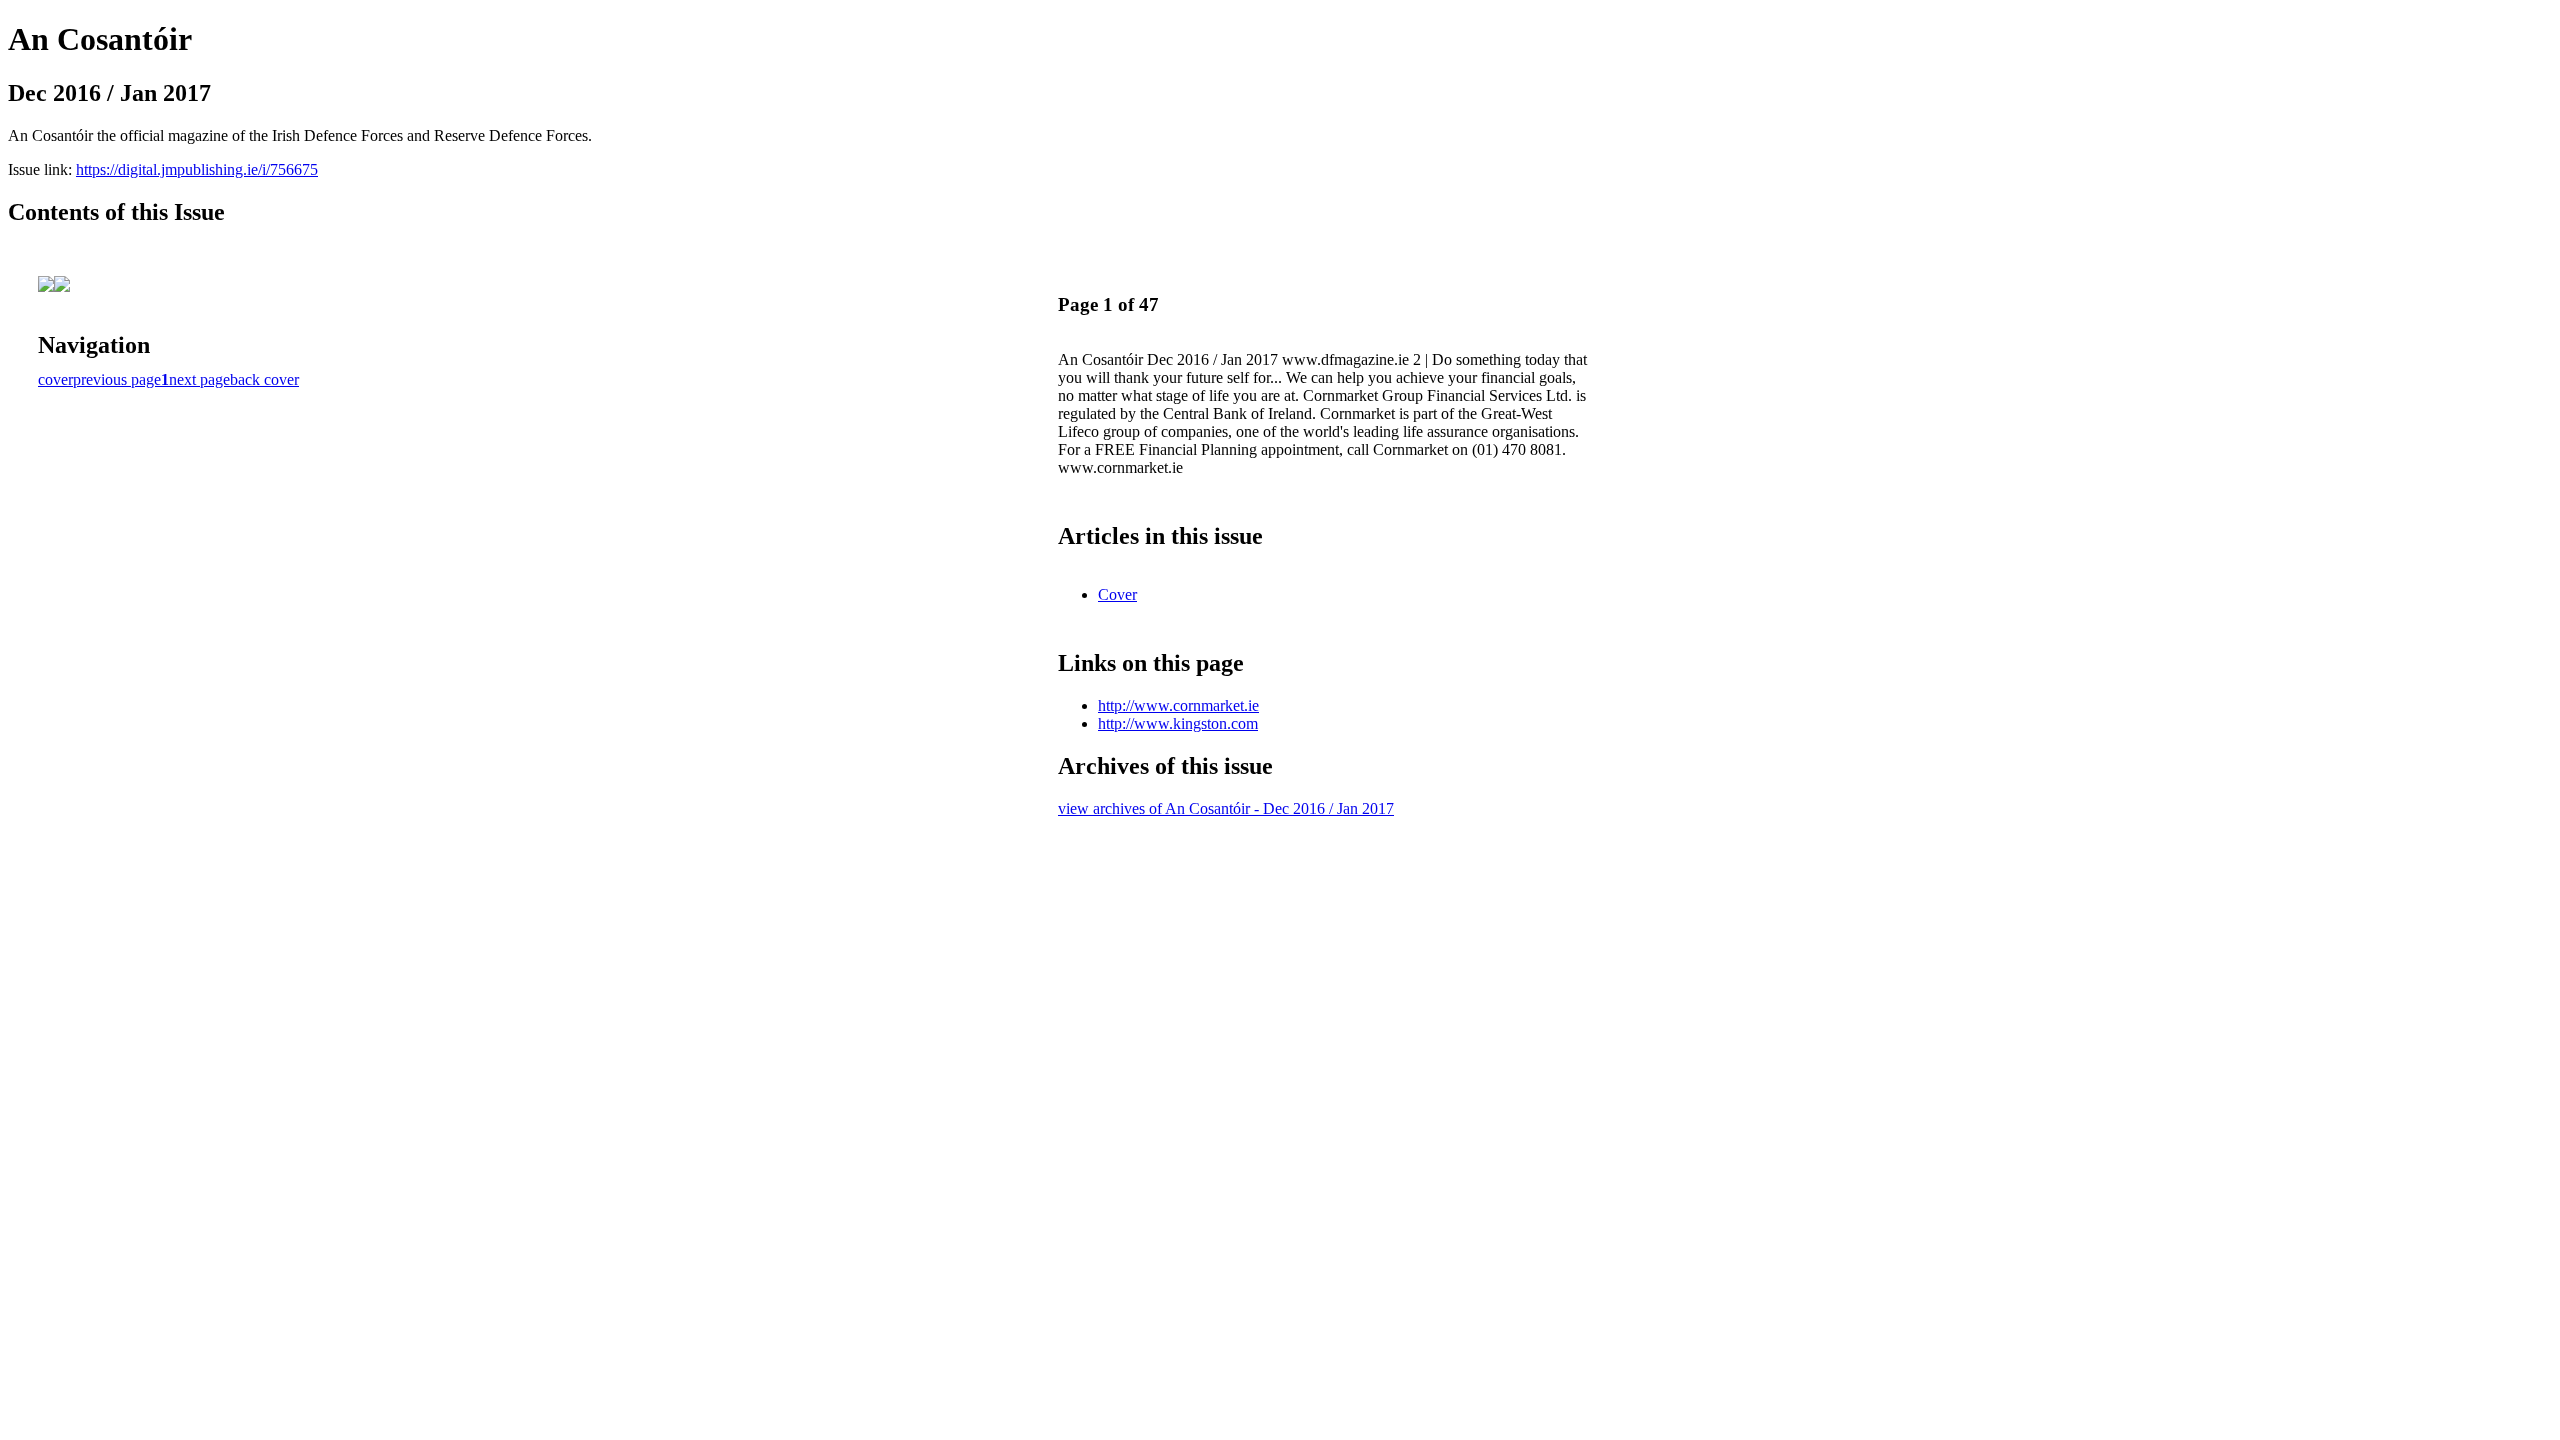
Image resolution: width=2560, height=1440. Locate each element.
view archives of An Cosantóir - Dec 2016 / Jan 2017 (1226, 808)
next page (199, 379)
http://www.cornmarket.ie (1178, 705)
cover (55, 379)
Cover (1117, 594)
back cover (264, 379)
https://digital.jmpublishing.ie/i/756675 (197, 169)
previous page (117, 379)
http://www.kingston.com (1178, 723)
